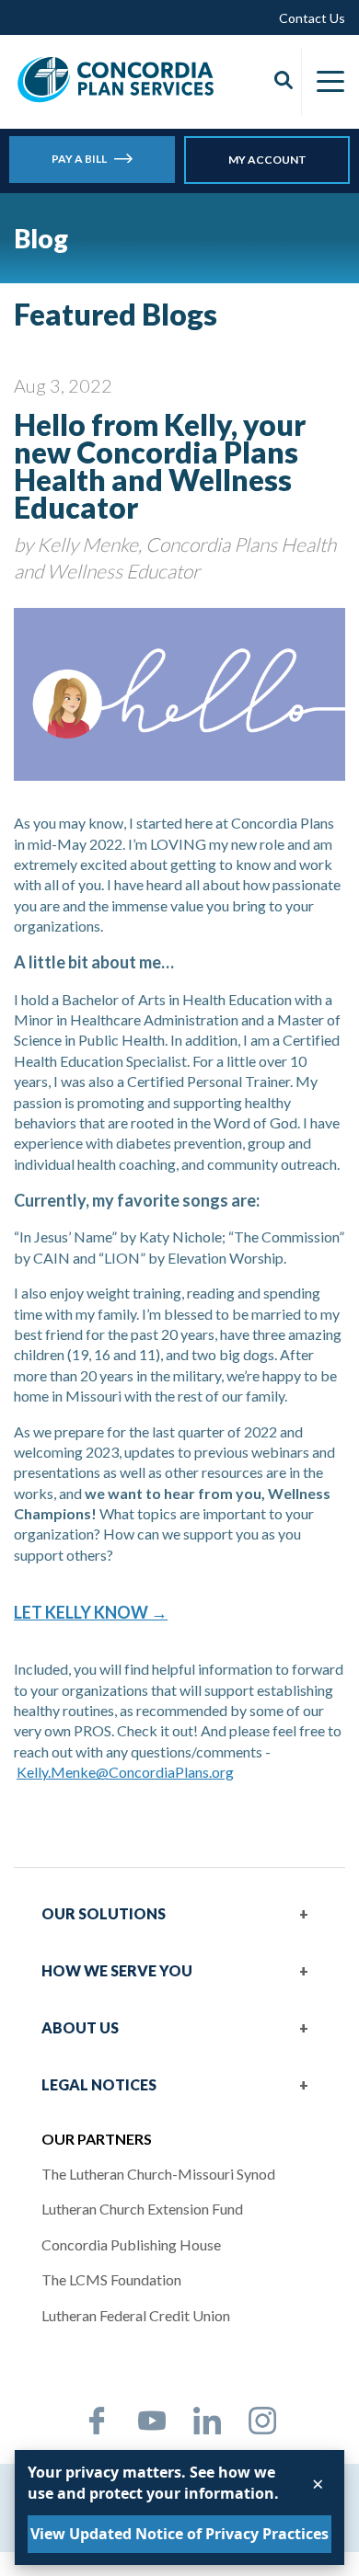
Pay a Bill (79, 159)
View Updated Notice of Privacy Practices (179, 2534)
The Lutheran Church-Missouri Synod (158, 2174)
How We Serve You (117, 1970)
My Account (267, 160)
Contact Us (312, 18)
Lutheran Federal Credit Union (136, 2315)
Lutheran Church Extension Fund (142, 2209)
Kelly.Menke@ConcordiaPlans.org (125, 1772)
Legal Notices (99, 2084)
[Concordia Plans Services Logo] (116, 79)
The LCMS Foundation (111, 2279)
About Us (80, 2027)
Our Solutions (104, 1913)
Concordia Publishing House (131, 2244)
